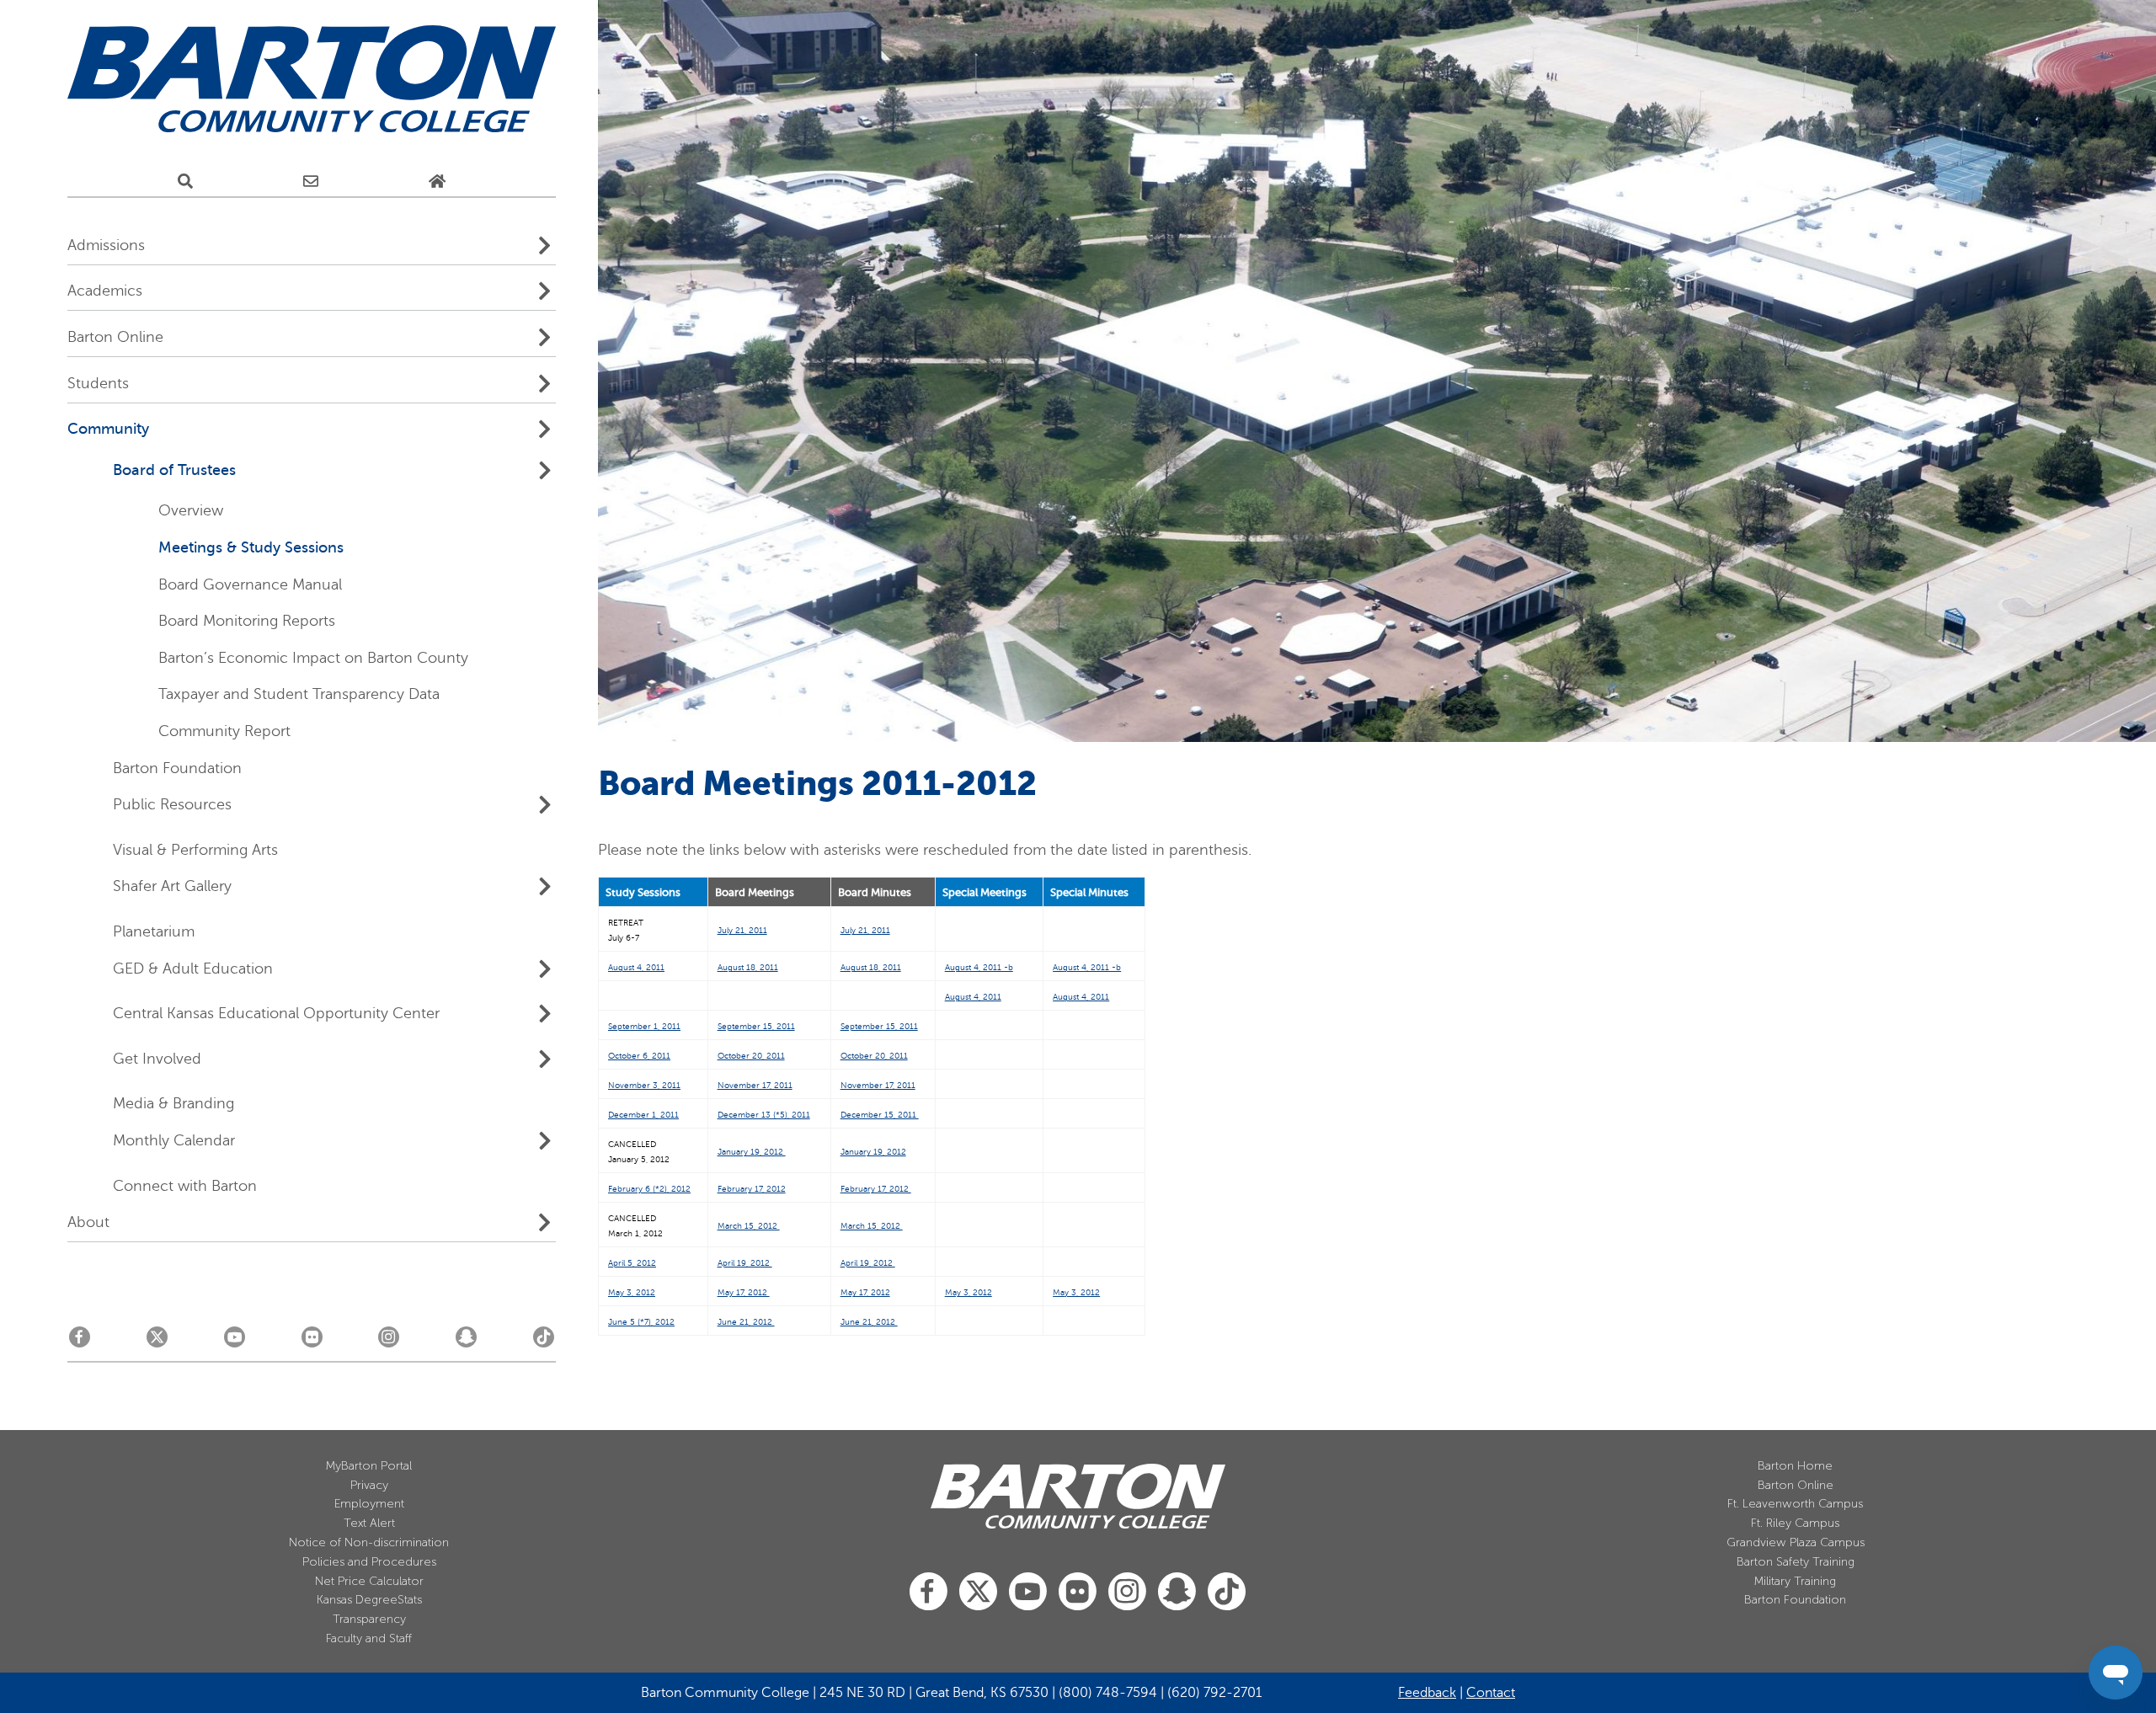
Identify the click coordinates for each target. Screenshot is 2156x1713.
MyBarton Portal (369, 1466)
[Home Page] (437, 181)
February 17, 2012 (752, 1189)
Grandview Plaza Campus (1796, 1542)
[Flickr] (312, 1342)
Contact (1491, 1693)
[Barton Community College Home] (312, 80)
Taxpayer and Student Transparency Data (299, 694)
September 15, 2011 (756, 1026)
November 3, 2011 (644, 1085)
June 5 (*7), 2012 (641, 1322)
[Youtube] (235, 1342)
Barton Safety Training (1796, 1562)
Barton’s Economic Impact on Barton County (313, 658)
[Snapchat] (466, 1342)
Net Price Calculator (369, 1581)
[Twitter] (157, 1342)
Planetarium (154, 931)
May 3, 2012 (969, 1292)
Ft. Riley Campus (1795, 1523)
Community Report (224, 731)
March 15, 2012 (749, 1226)
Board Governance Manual (250, 584)
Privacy (369, 1485)
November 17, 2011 (755, 1085)
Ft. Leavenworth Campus (1795, 1504)
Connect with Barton (185, 1186)
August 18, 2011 (748, 967)
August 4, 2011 (636, 967)
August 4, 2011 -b (979, 967)
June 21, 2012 (746, 1322)
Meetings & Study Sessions (251, 547)
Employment (369, 1504)
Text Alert (369, 1523)
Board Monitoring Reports (247, 621)
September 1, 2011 (644, 1026)
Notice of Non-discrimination (369, 1542)
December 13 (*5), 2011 (764, 1115)
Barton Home (1795, 1466)
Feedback (1427, 1693)
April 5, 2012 (632, 1263)
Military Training (1795, 1581)
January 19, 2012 (752, 1152)
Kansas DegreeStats (369, 1600)
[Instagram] (389, 1342)
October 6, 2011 (639, 1056)
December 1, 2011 (643, 1115)
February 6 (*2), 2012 (649, 1189)
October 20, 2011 (751, 1056)
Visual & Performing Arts (195, 850)
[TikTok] (544, 1342)
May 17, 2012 (865, 1292)
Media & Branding (173, 1103)
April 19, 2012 (745, 1263)
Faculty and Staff (369, 1638)
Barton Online (1796, 1485)
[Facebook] (80, 1342)
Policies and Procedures (369, 1562)
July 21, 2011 (742, 930)
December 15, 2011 (880, 1115)
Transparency (369, 1619)
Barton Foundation (177, 768)
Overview (191, 510)
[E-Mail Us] (311, 181)
